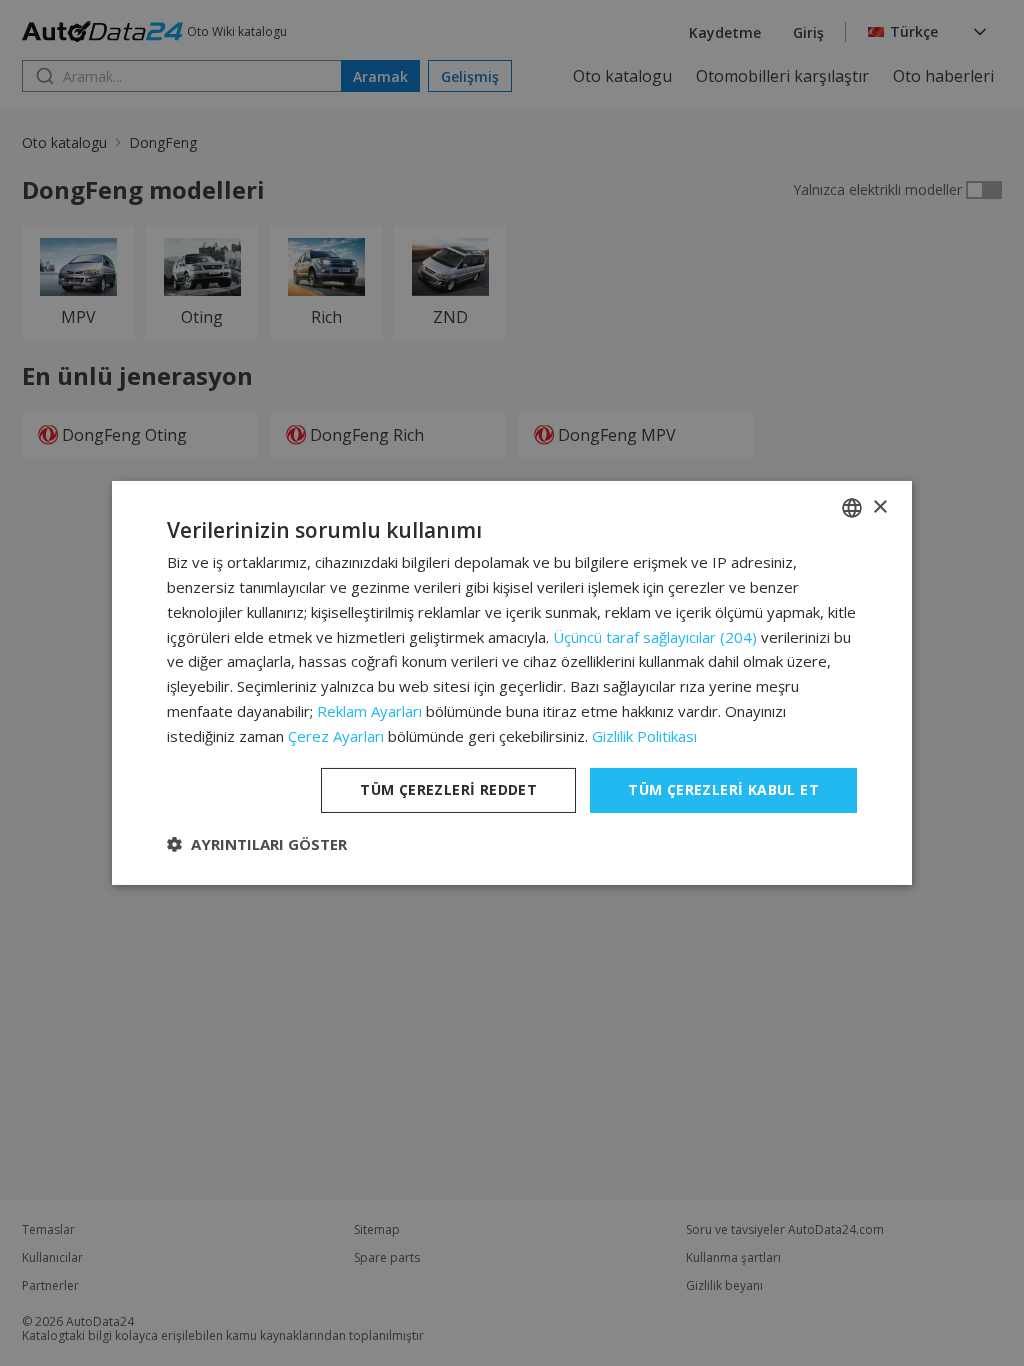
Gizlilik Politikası (644, 736)
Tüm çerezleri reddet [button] (448, 789)
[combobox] (852, 508)
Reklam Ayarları (369, 711)
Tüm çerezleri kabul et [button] (723, 789)
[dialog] (512, 683)
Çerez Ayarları (336, 736)
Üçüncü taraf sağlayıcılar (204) (655, 637)
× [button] (879, 506)
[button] (257, 844)
